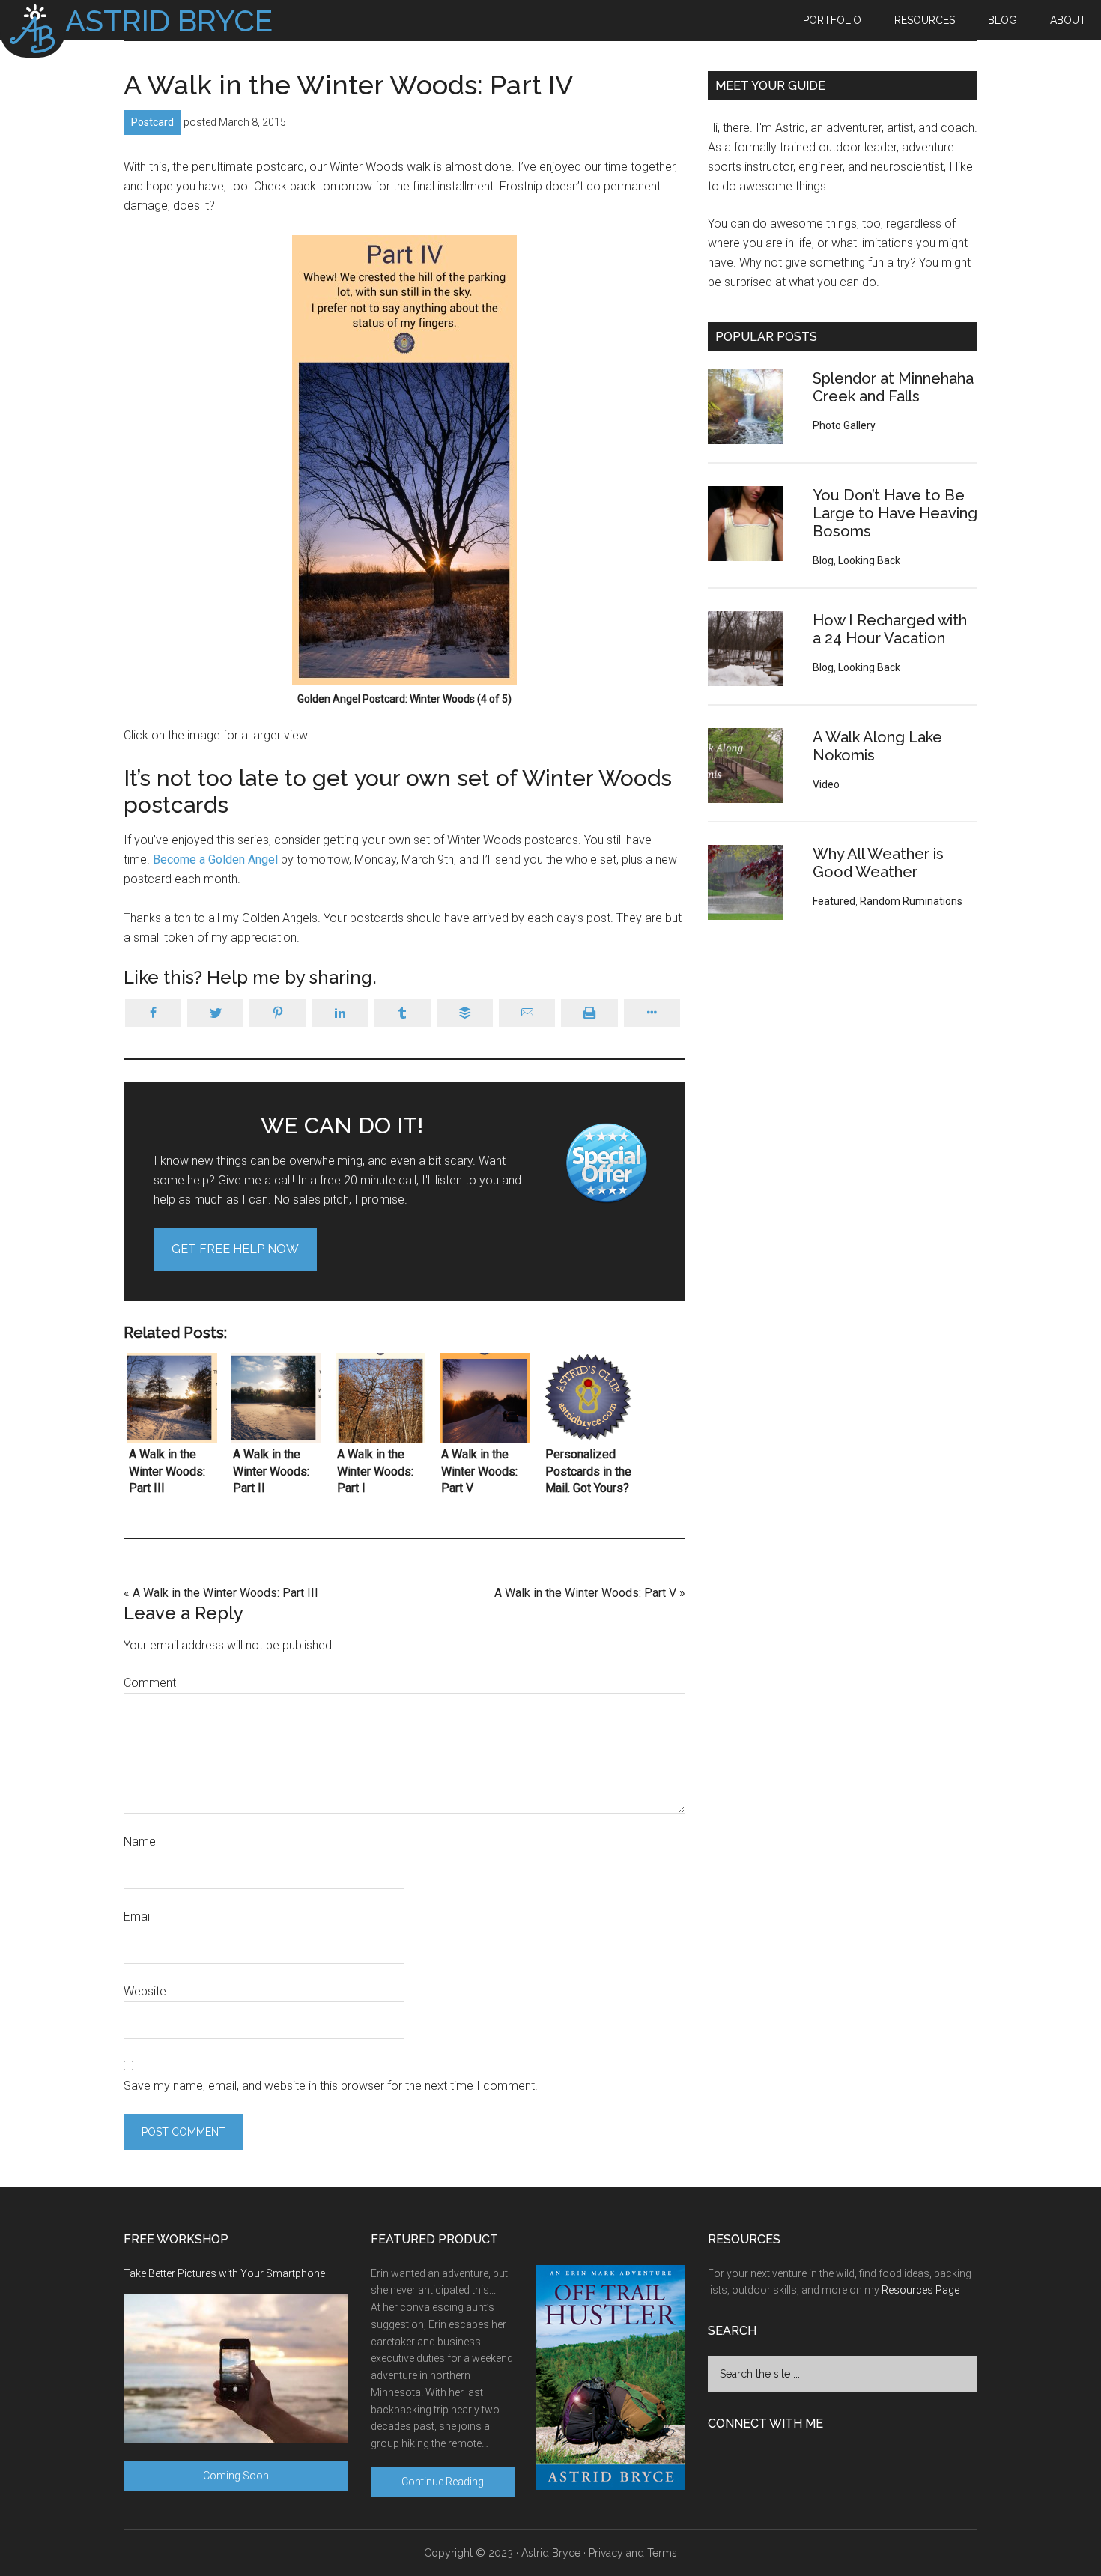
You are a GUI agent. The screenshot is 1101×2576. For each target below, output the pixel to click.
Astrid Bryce (551, 2553)
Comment (150, 1683)
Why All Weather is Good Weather (878, 863)
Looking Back (869, 560)
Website (145, 1991)
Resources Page (920, 2290)
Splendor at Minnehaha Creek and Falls (893, 387)
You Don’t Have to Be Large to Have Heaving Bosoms (895, 513)
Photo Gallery (844, 425)
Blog (823, 560)
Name (140, 1842)
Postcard (152, 122)
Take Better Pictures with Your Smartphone (224, 2273)
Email (138, 1916)
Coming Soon (236, 2476)
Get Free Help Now (235, 1249)
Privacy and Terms (633, 2553)
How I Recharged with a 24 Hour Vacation (890, 629)
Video (826, 784)
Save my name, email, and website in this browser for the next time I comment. (331, 2086)
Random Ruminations (911, 901)
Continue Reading (443, 2482)
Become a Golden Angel (215, 860)
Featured (834, 901)
